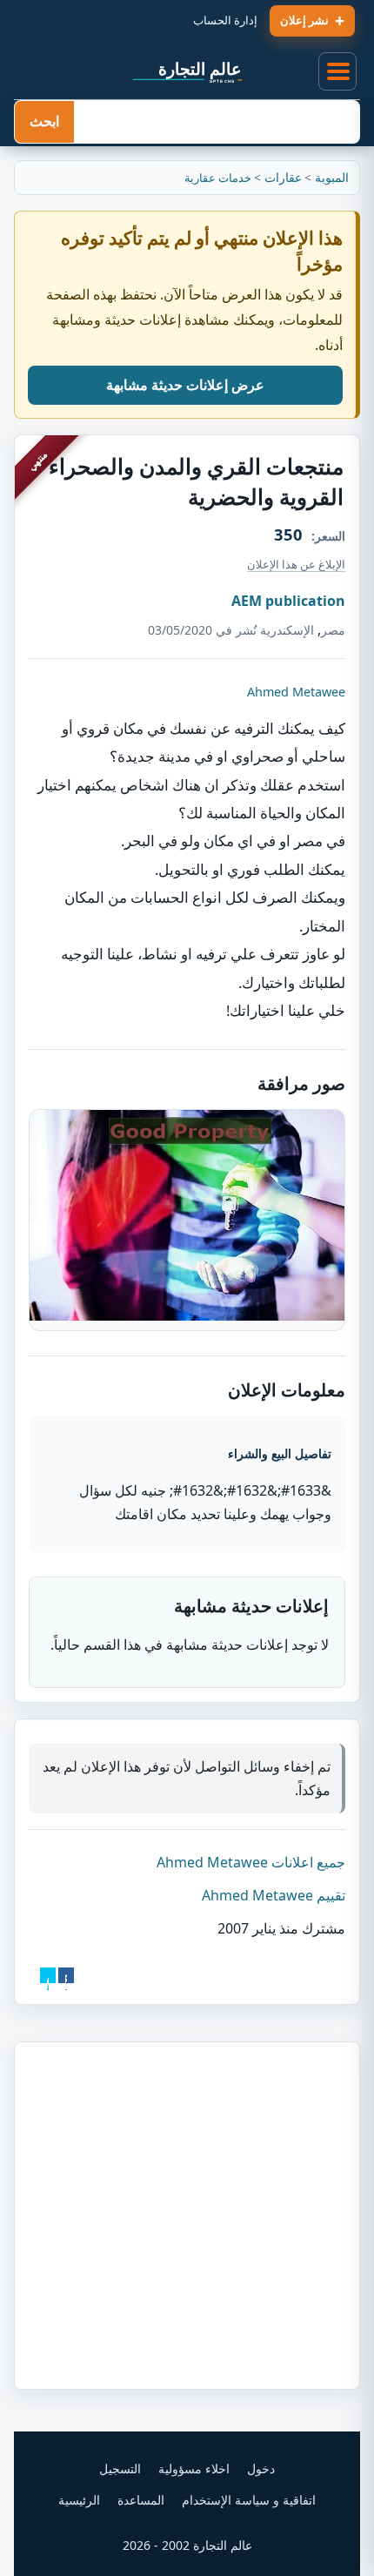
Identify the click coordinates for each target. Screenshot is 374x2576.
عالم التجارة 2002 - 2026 (187, 2545)
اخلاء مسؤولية (194, 2468)
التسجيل (120, 2468)
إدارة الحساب (225, 20)
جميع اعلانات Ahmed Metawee (251, 1862)
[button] (338, 72)
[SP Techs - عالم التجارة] (187, 71)
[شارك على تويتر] (48, 1975)
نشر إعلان (304, 20)
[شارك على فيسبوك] (66, 1975)
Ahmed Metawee (296, 692)
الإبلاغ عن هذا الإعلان (296, 564)
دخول (261, 2468)
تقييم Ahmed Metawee (274, 1895)
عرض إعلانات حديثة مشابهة (185, 385)
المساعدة (141, 2500)
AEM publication (288, 601)
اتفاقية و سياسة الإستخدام (249, 2500)
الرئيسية (79, 2500)
